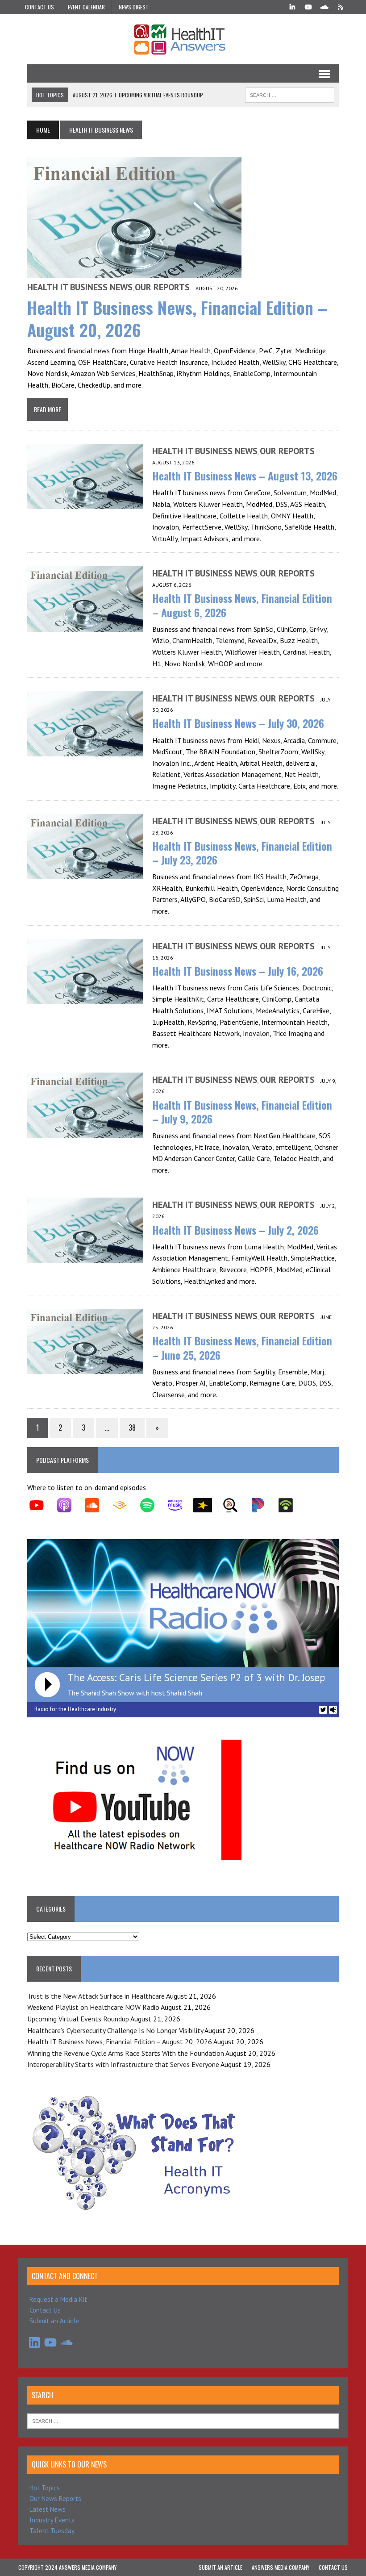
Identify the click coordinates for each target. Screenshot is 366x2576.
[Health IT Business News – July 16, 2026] (85, 998)
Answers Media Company (281, 2567)
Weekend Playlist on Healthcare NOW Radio (93, 2007)
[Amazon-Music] (179, 1505)
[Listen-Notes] (235, 1505)
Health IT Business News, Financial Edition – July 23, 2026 (242, 853)
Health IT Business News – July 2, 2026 (235, 1230)
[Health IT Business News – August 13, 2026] (85, 503)
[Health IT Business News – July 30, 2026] (85, 751)
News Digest (134, 7)
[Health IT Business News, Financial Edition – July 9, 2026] (85, 1132)
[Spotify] (152, 1505)
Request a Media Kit (58, 2299)
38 (132, 1428)
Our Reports (162, 287)
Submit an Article (54, 2321)
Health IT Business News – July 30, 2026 (238, 723)
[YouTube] (308, 6)
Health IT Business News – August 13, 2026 (245, 476)
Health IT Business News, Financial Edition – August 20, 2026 (177, 318)
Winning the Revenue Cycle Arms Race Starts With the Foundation (126, 2053)
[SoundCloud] (324, 6)
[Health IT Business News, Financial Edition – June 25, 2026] (85, 1368)
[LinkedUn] (292, 6)
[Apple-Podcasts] (69, 1505)
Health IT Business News (80, 287)
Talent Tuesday (52, 2531)
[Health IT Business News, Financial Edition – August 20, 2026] (134, 272)
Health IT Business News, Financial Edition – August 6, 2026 (242, 605)
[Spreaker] (207, 1505)
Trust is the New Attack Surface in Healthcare (96, 1996)
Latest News (48, 2509)
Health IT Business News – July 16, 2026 (238, 971)
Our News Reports (55, 2499)
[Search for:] (183, 2420)
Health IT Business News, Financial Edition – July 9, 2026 (242, 1112)
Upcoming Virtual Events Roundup (78, 2019)
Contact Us (40, 7)
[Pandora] (262, 1505)
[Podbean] (290, 1505)
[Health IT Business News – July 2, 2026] (85, 1257)
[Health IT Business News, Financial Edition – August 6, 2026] (85, 626)
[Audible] (124, 1505)
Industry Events (52, 2520)
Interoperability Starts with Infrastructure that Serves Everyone (123, 2064)
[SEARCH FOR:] (290, 94)
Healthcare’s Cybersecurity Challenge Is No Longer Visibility (115, 2030)
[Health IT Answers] (183, 39)
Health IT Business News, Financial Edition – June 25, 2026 (242, 1347)
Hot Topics (45, 2488)
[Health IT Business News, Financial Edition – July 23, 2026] (85, 873)
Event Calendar (86, 7)
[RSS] (341, 6)
